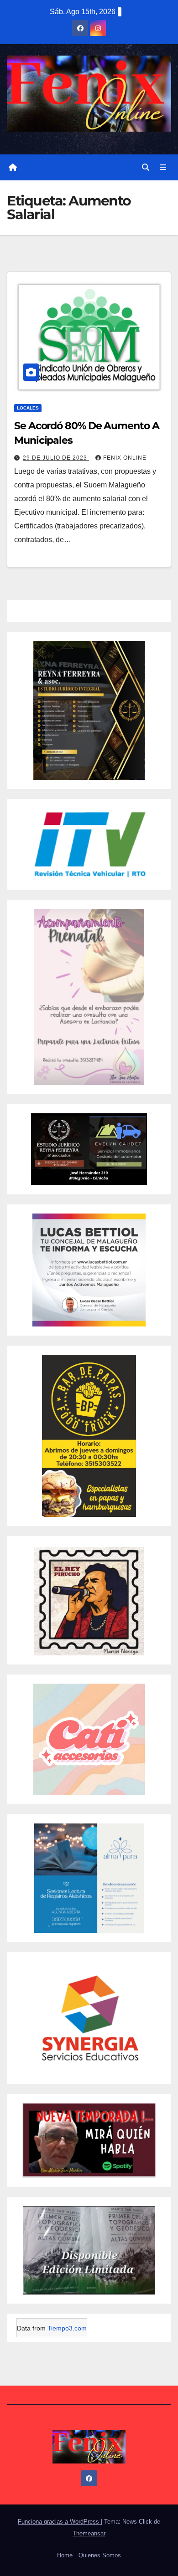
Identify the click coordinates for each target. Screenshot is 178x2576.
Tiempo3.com (67, 2328)
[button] (146, 167)
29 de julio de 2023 (56, 458)
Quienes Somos (100, 2555)
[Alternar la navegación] (163, 168)
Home (65, 2555)
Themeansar (89, 2533)
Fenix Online (125, 458)
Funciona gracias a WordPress (59, 2522)
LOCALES (28, 408)
